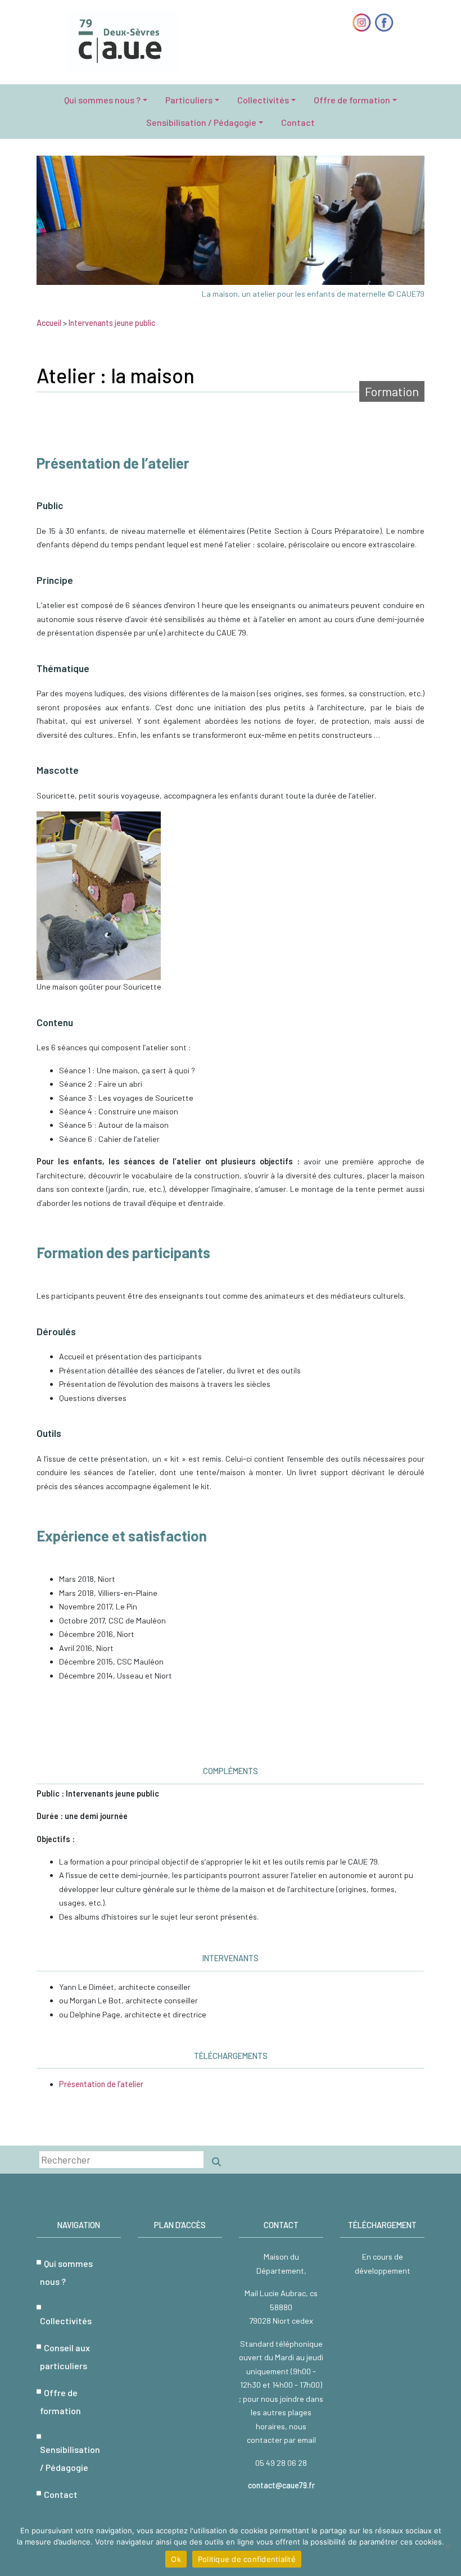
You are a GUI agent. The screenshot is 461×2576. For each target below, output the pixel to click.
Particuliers (189, 100)
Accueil (49, 323)
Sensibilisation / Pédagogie (201, 122)
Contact (298, 122)
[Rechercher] (216, 2162)
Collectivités (263, 100)
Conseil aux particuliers (65, 2357)
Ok (176, 2559)
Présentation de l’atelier (101, 2084)
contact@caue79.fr (281, 2485)
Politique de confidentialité (247, 2559)
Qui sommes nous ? (102, 100)
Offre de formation (352, 100)
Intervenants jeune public (112, 323)
